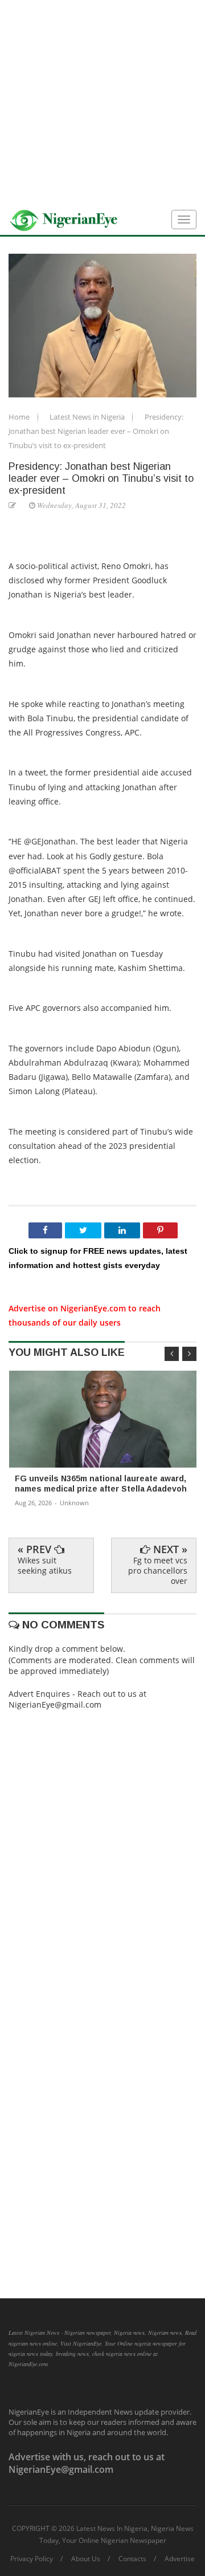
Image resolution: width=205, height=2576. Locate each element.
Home (20, 417)
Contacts (132, 2559)
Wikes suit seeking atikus (45, 1565)
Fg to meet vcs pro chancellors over (158, 1571)
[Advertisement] (102, 103)
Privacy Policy (32, 2559)
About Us (86, 2559)
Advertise (180, 2559)
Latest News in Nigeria (88, 417)
